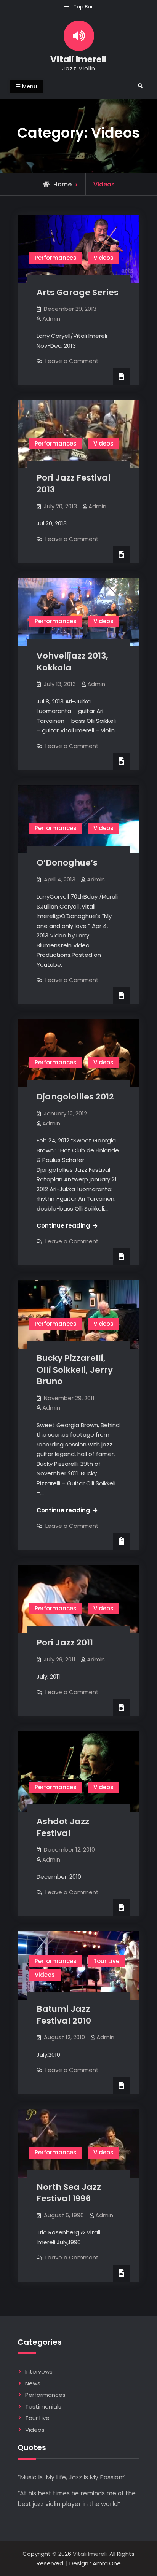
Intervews (39, 2372)
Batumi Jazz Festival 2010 (64, 2015)
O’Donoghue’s (67, 863)
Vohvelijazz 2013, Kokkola (72, 662)
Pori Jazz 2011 (65, 1643)
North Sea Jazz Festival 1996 (69, 2193)
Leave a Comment (72, 361)
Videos (103, 258)
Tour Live (106, 1961)
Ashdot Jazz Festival (63, 1827)
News (33, 2383)
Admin (51, 319)
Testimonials (43, 2407)
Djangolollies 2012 (75, 1097)
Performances (56, 258)
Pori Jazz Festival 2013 (74, 484)
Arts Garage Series (78, 292)
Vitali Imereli (78, 59)
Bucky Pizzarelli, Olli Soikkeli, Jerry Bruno (75, 1370)
